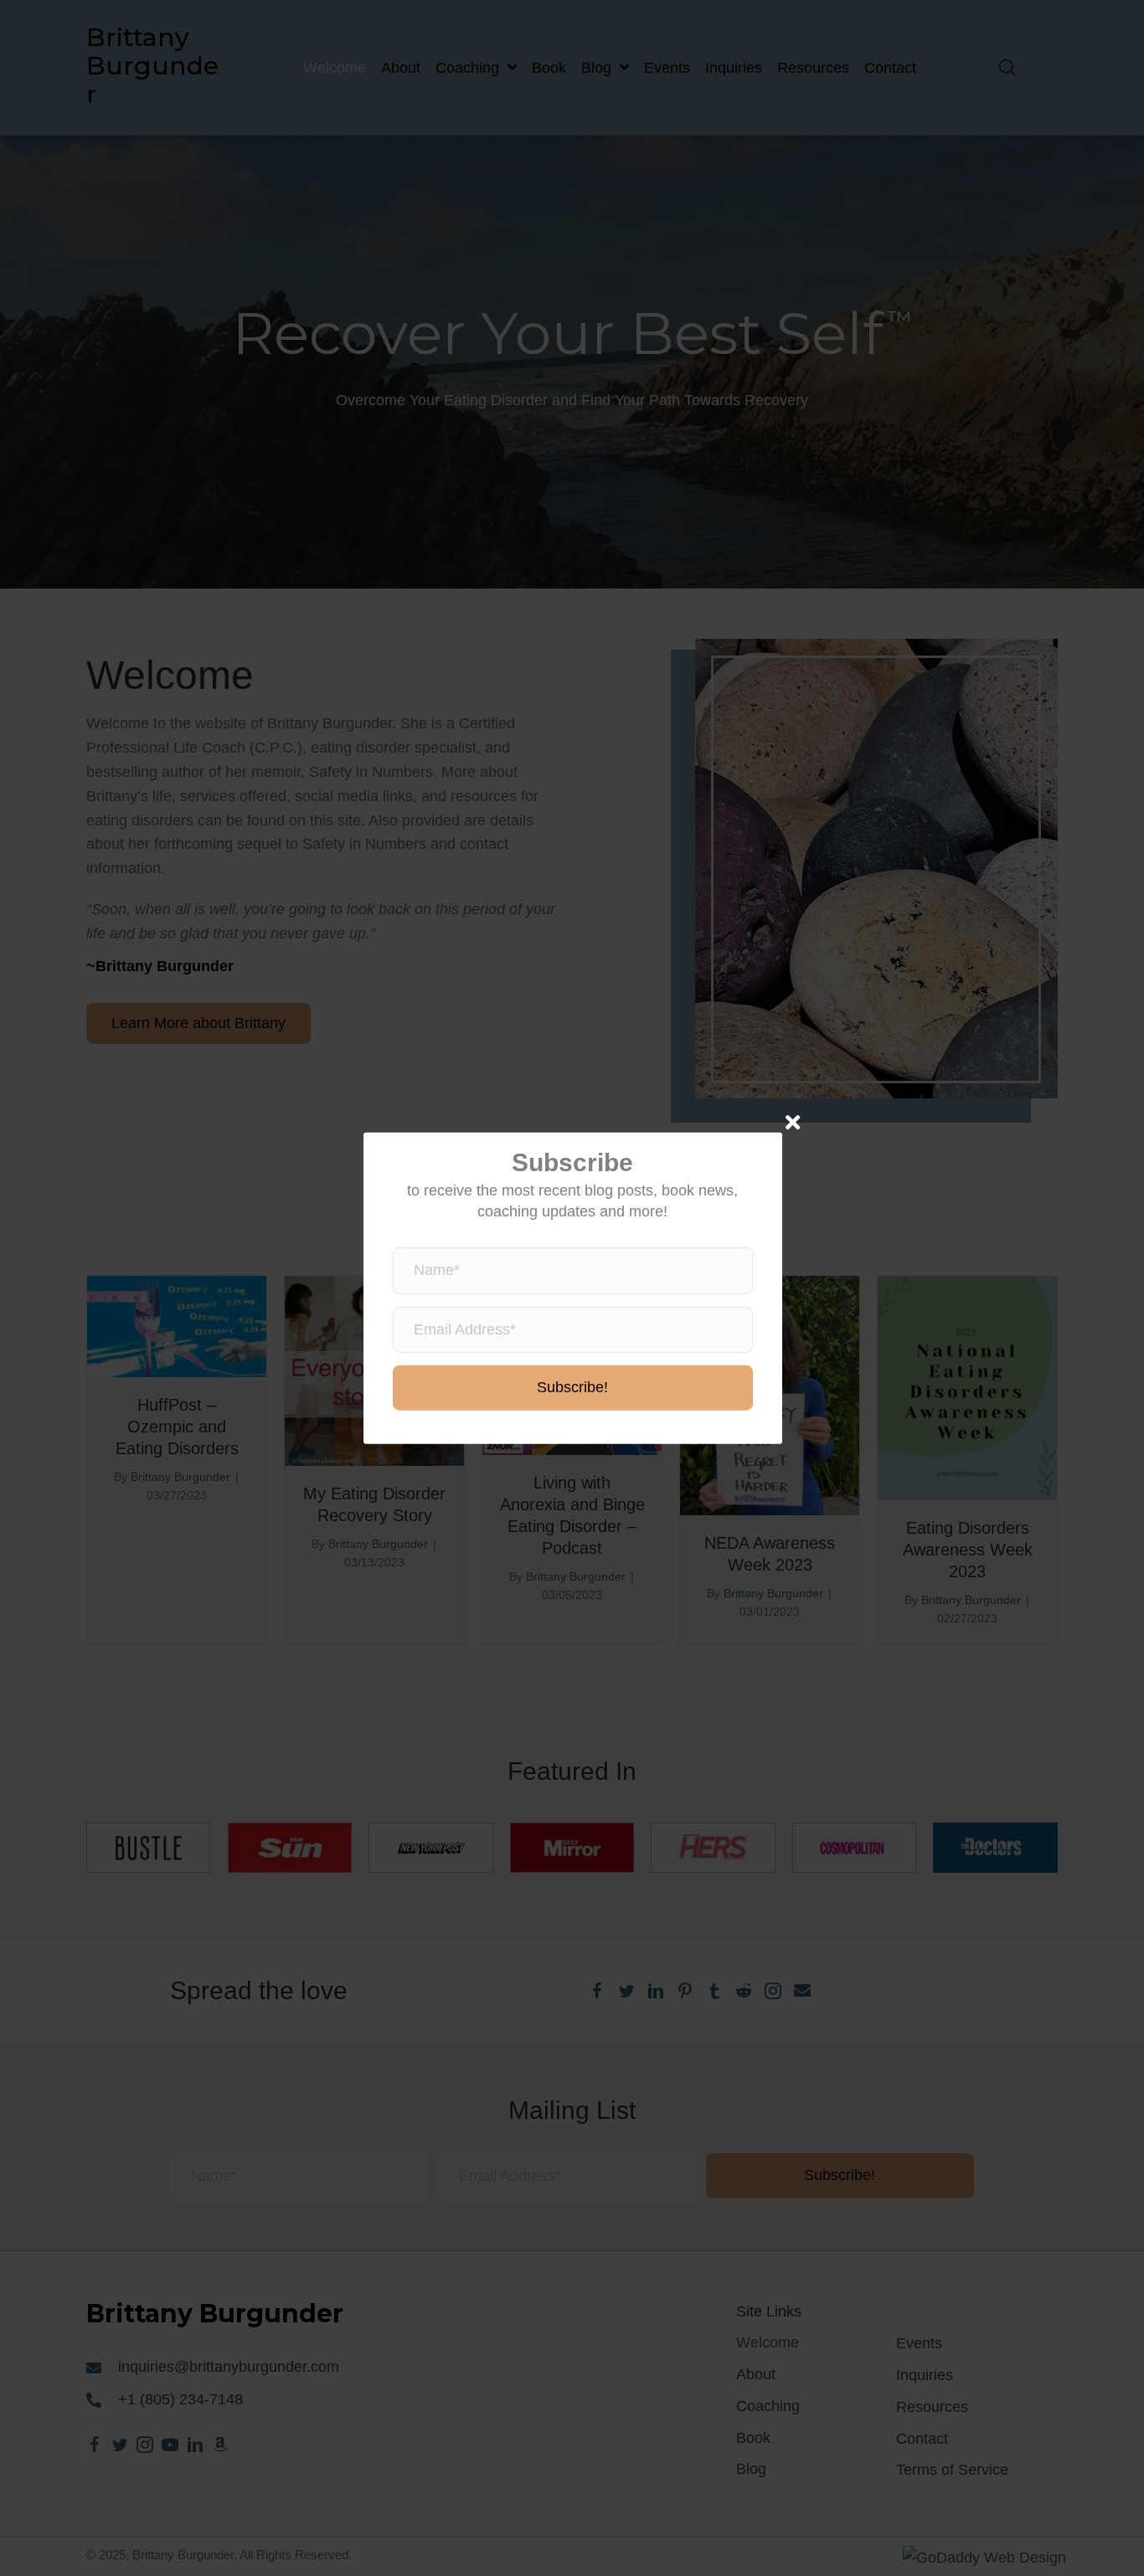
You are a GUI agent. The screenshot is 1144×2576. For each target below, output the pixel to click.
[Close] (793, 1121)
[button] (573, 1388)
